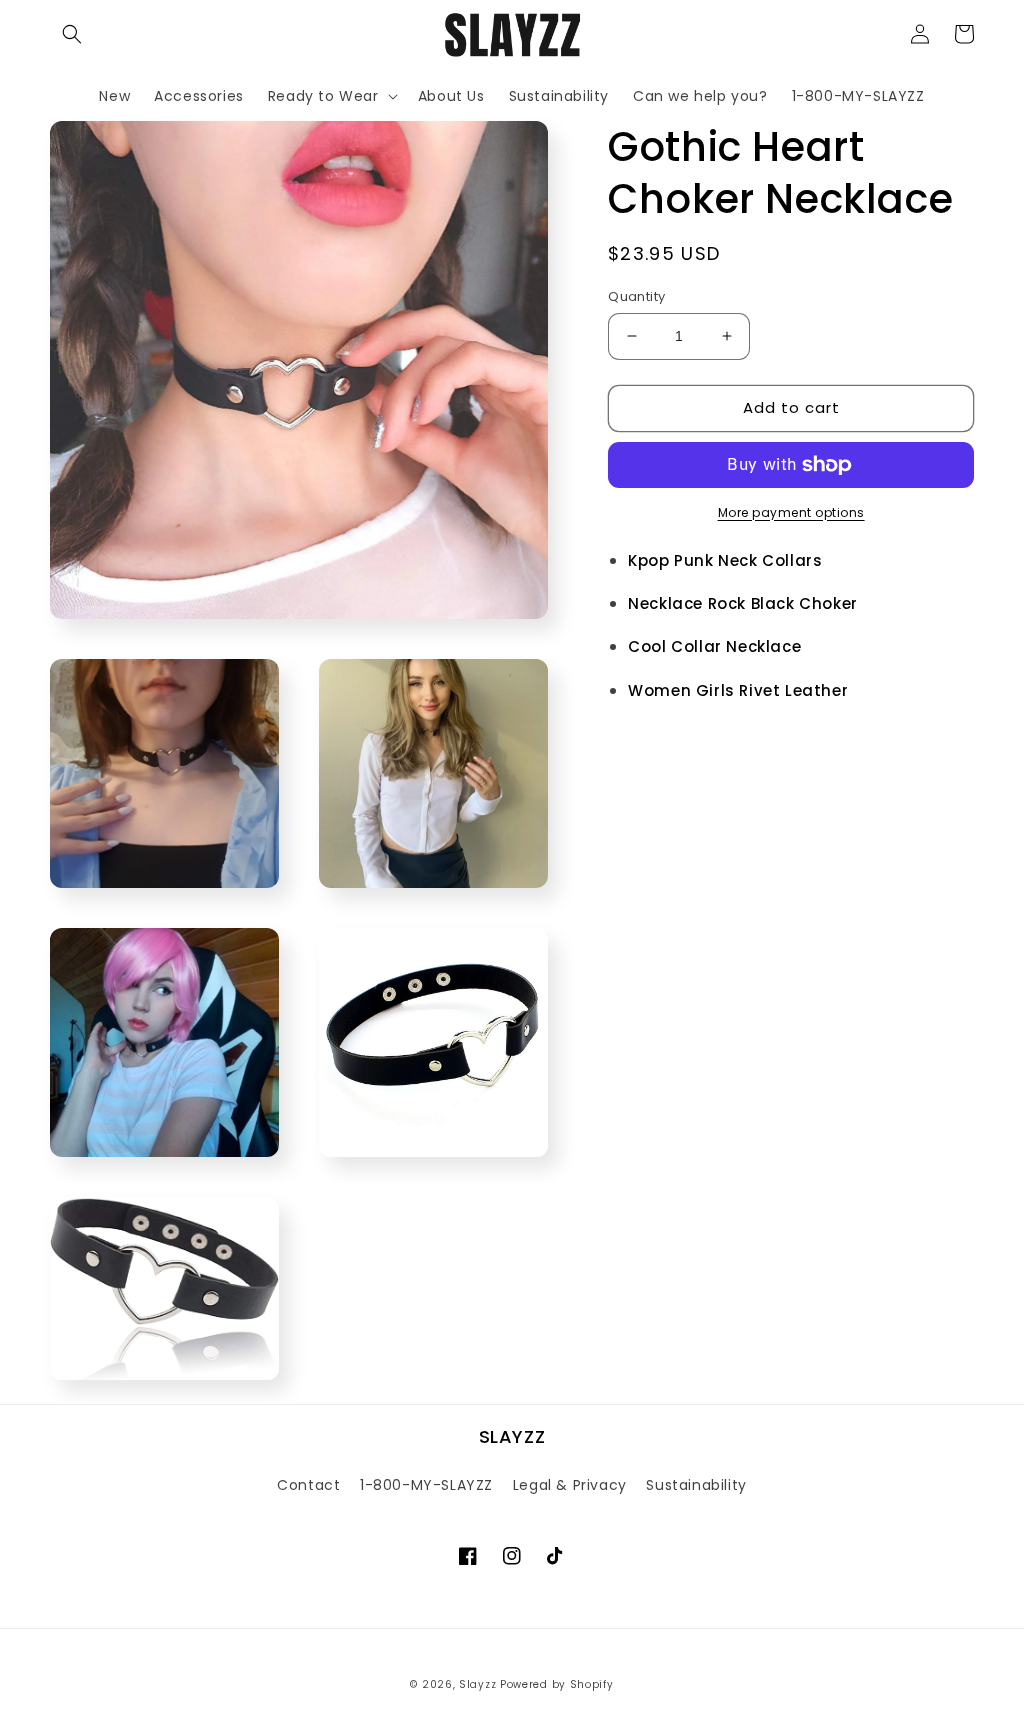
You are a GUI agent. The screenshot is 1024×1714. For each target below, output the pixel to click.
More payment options (791, 512)
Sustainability (696, 1485)
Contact (308, 1485)
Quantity (636, 296)
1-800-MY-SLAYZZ (426, 1485)
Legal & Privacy (570, 1485)
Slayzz (477, 1684)
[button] (72, 34)
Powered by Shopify (557, 1684)
